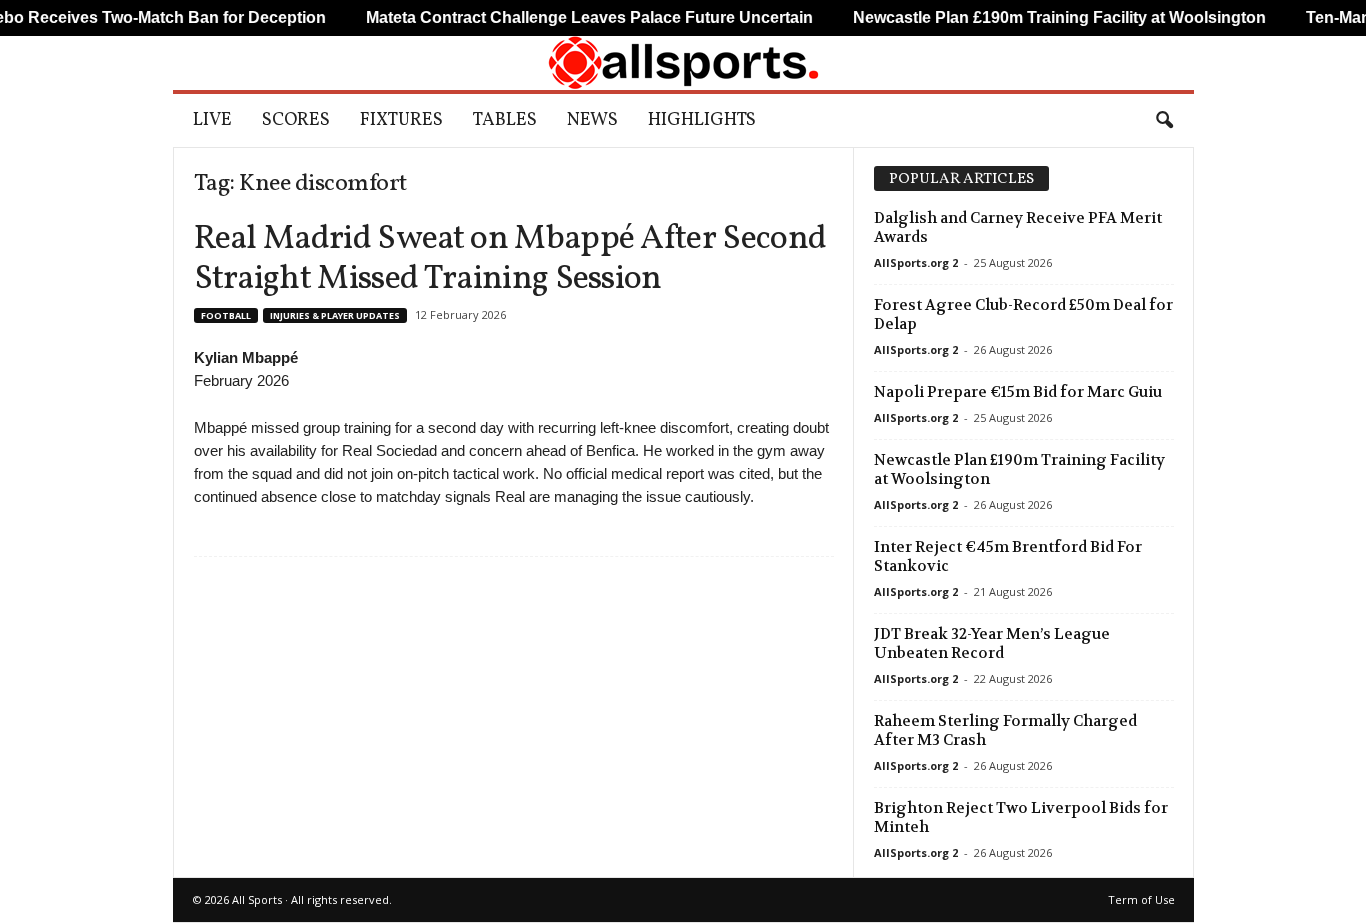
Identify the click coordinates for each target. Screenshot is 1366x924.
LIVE (212, 120)
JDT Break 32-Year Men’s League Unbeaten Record (992, 643)
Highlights (702, 120)
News (592, 120)
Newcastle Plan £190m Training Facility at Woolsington (1019, 469)
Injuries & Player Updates (335, 315)
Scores (296, 120)
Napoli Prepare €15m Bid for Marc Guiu (1018, 392)
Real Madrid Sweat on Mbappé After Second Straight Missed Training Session (510, 259)
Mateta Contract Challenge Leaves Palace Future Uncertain (565, 17)
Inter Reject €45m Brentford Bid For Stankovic (1008, 556)
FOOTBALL (226, 315)
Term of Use (1141, 899)
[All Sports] (683, 63)
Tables (505, 120)
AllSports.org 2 (916, 262)
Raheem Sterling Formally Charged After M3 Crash (1005, 730)
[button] (1164, 121)
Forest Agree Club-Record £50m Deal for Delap (1023, 314)
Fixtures (401, 120)
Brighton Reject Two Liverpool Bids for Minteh (1021, 817)
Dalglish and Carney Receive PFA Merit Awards (1018, 227)
